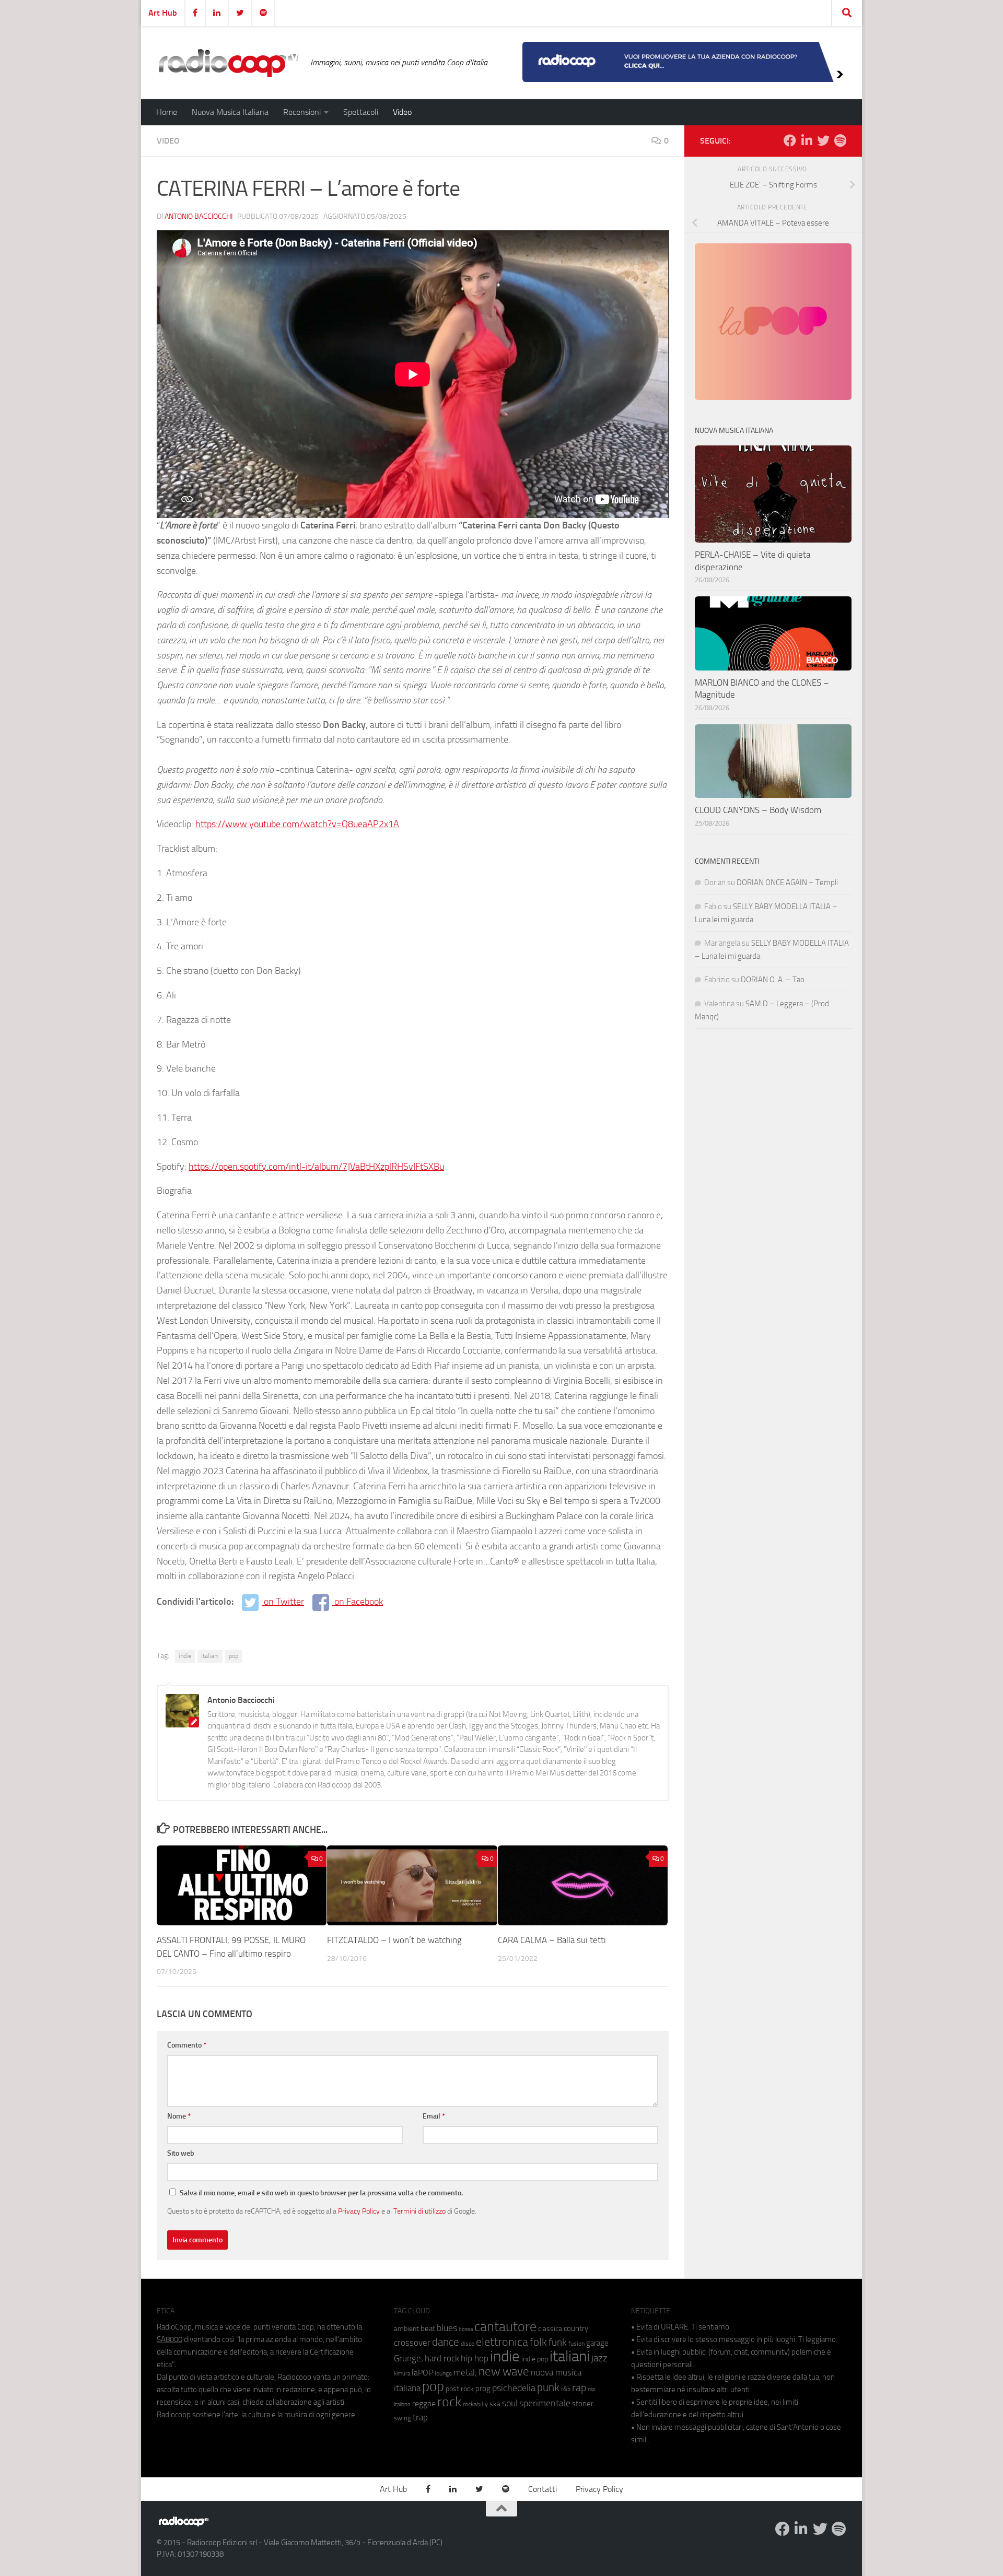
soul (510, 2403)
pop (234, 1656)
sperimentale (545, 2403)
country (576, 2328)
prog (483, 2389)
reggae (424, 2403)
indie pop (535, 2359)
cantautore (505, 2327)
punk (548, 2387)
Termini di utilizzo (419, 2211)
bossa (466, 2329)
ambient (406, 2329)
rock (449, 2402)
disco (468, 2344)
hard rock (442, 2359)
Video (402, 112)
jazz (599, 2358)
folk (538, 2342)
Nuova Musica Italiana (230, 112)
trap (420, 2417)
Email (434, 2116)
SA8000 (170, 2339)
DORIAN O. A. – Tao (773, 980)
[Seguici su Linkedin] (807, 140)
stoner (583, 2404)
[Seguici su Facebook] (790, 140)
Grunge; (409, 2359)
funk (558, 2343)
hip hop (475, 2358)
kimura (402, 2374)
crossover (412, 2343)
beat (428, 2328)
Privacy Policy (359, 2211)
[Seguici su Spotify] (840, 140)
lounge (443, 2373)
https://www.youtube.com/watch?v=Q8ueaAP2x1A (297, 824)
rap (579, 2388)
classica (550, 2329)
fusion (576, 2343)
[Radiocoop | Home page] (228, 63)
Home (167, 112)
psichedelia (514, 2388)
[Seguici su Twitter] (823, 140)
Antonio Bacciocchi (199, 216)
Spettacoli (361, 112)
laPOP (422, 2373)
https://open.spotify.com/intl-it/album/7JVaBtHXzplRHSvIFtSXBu (316, 1167)
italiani (210, 1656)
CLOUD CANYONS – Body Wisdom (758, 810)
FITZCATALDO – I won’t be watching (394, 1940)
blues (447, 2328)
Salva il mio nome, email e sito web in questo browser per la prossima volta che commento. (321, 2193)
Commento (187, 2045)
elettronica (502, 2342)
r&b (566, 2389)
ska (495, 2404)
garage (597, 2343)
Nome (179, 2116)
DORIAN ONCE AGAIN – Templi (787, 883)
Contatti (543, 2489)
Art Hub (163, 13)
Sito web (181, 2153)
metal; (465, 2373)
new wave (504, 2372)
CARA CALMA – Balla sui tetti (552, 1940)
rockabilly (475, 2404)
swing (403, 2418)
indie (185, 1656)
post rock (460, 2389)
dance (446, 2342)
